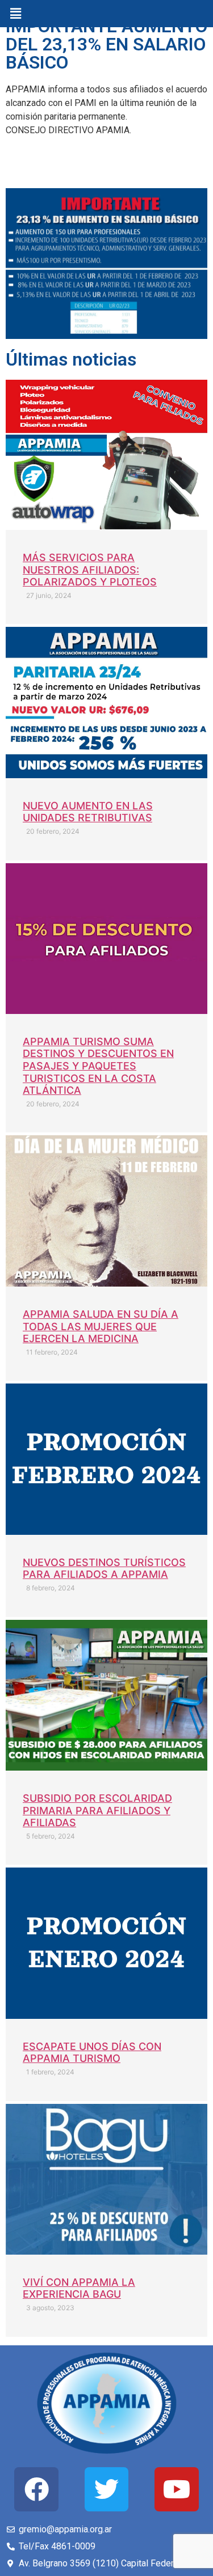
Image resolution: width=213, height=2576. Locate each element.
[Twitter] (106, 2489)
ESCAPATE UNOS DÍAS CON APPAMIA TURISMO (92, 2053)
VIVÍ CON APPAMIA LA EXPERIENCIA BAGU (79, 2288)
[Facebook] (36, 2489)
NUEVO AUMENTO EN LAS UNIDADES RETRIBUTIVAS (88, 812)
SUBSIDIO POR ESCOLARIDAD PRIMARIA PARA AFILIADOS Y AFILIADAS (97, 1810)
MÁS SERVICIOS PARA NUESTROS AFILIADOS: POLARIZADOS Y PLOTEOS (90, 570)
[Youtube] (176, 2489)
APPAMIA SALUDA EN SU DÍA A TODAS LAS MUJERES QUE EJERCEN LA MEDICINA (101, 1326)
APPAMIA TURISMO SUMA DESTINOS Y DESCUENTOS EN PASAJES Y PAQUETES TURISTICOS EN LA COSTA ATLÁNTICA (98, 1066)
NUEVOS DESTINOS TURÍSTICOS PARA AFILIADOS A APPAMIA (104, 1569)
